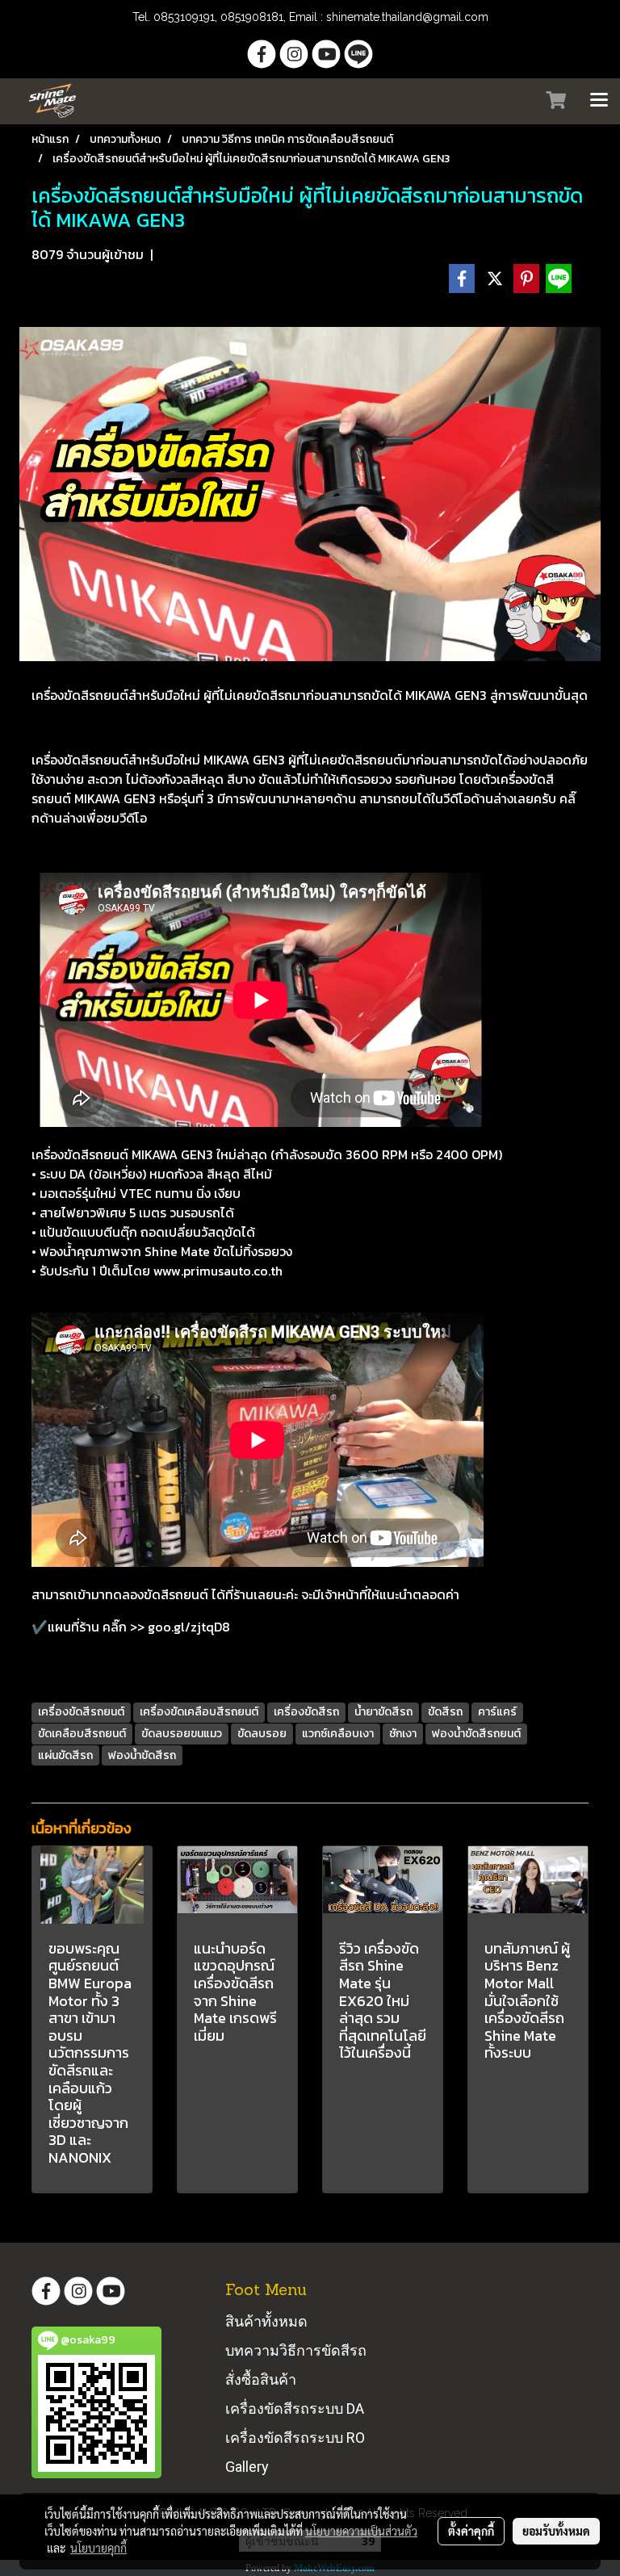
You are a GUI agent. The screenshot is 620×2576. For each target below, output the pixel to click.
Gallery (247, 2467)
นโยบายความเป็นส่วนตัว (361, 2531)
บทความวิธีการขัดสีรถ (296, 2350)
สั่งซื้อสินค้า (261, 2379)
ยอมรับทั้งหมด (556, 2531)
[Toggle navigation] (599, 101)
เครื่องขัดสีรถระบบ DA (295, 2408)
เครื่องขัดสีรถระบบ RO (295, 2438)
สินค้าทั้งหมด (266, 2321)
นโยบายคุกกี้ (98, 2548)
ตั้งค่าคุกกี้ (471, 2531)
